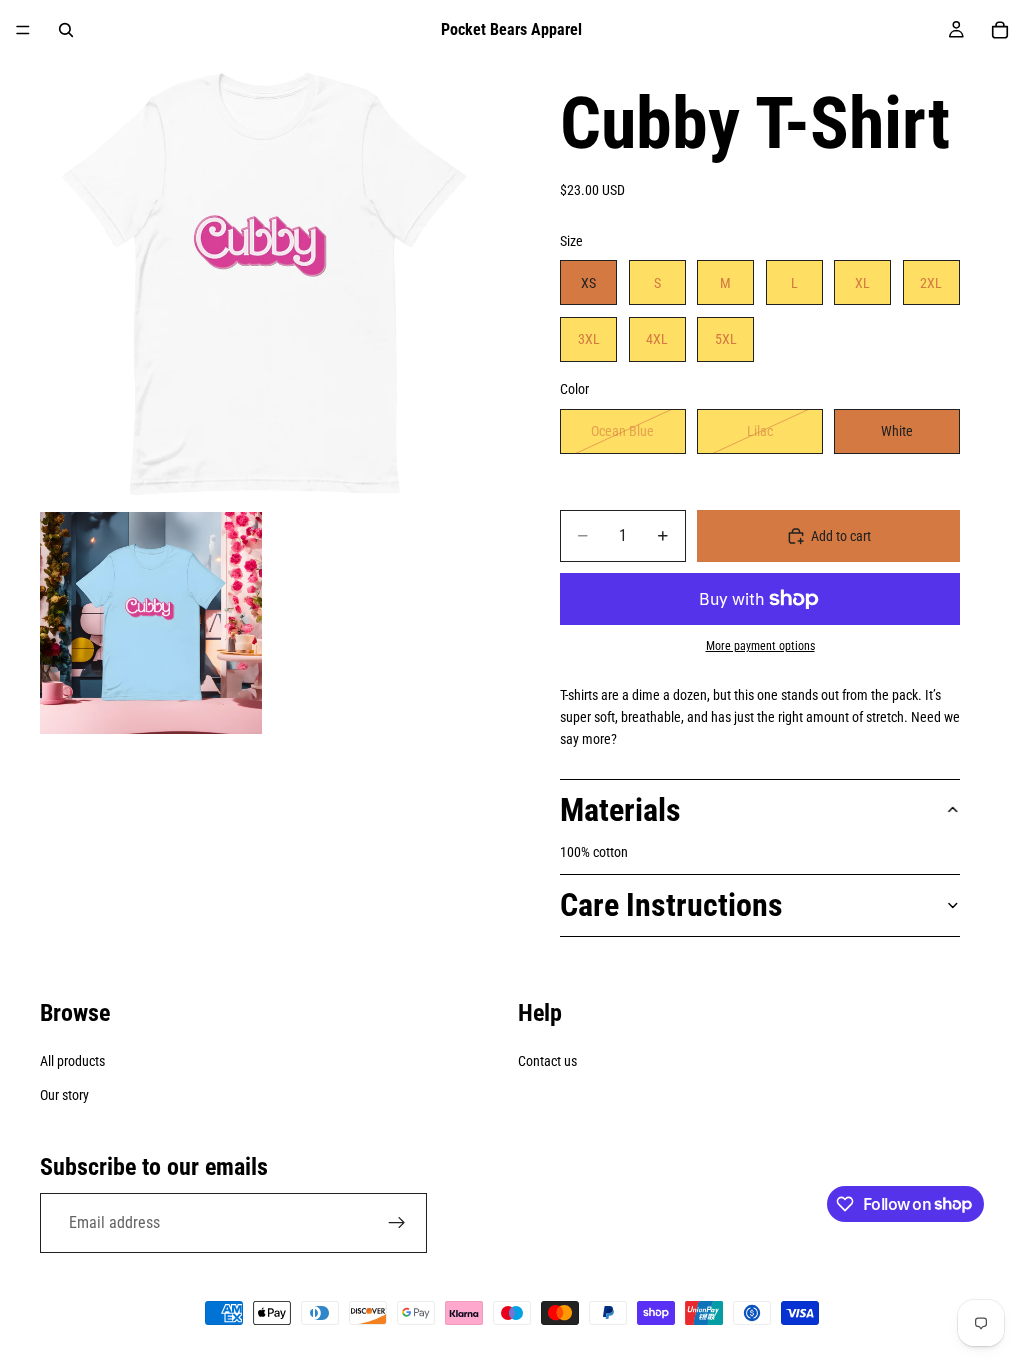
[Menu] (23, 30)
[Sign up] (397, 1223)
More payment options (760, 646)
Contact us (547, 1061)
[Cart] (1000, 30)
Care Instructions (671, 905)
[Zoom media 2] (151, 623)
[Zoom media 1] (264, 284)
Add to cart (841, 536)
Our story (64, 1095)
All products (72, 1061)
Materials (620, 810)
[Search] (66, 30)
